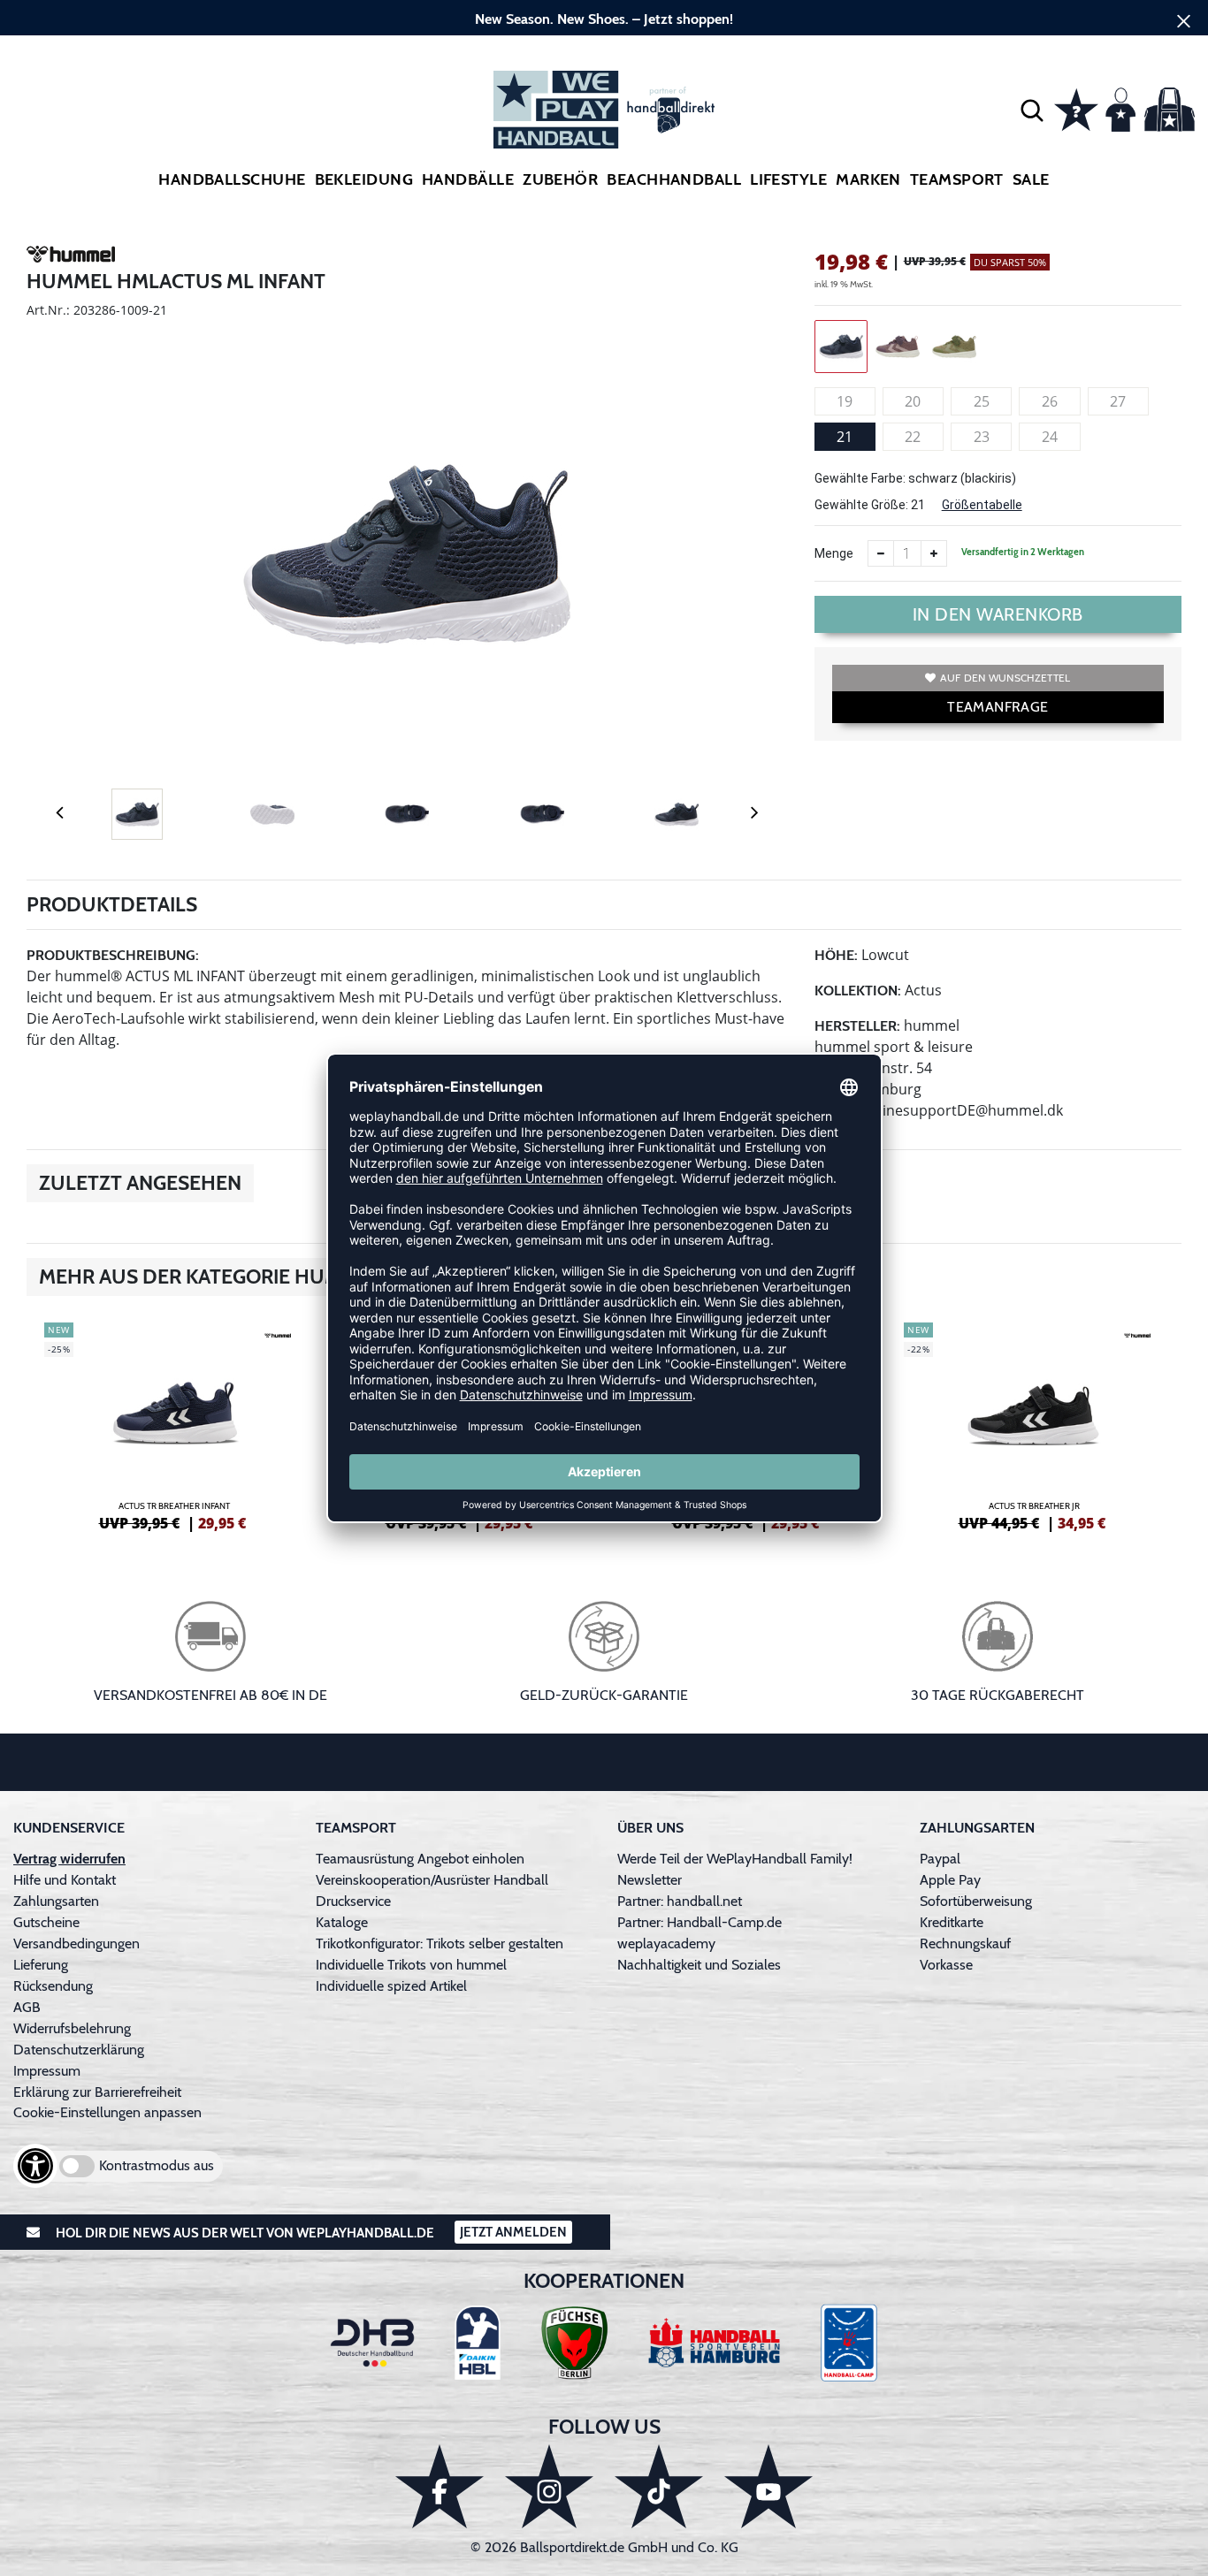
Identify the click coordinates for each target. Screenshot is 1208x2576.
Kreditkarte (952, 1922)
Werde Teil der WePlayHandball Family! (735, 1859)
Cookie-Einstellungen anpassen (107, 2112)
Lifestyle (788, 179)
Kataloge (342, 1922)
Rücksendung (53, 1986)
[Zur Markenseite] (71, 257)
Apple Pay (950, 1880)
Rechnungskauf (965, 1943)
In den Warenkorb (998, 614)
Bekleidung (364, 179)
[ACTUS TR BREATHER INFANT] (174, 1424)
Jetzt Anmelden (513, 2232)
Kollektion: (858, 991)
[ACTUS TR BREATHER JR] (1034, 1424)
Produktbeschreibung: (113, 955)
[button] (1032, 110)
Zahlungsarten (56, 1901)
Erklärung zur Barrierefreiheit (97, 2092)
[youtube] (768, 2486)
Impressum (47, 2071)
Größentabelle (982, 505)
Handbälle (468, 179)
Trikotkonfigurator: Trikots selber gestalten (440, 1943)
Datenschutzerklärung (79, 2050)
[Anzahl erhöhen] (934, 553)
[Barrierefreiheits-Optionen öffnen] (35, 2166)
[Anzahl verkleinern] (881, 553)
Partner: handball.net (680, 1901)
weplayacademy (666, 1943)
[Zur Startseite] (604, 110)
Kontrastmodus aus (157, 2165)
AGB (27, 2007)
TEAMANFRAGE (998, 707)
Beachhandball (674, 179)
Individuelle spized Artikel (391, 1986)
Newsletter (650, 1880)
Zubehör (560, 179)
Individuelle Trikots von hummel (411, 1965)
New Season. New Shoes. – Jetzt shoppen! (604, 19)
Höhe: (836, 955)
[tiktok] (659, 2486)
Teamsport (957, 179)
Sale (1031, 179)
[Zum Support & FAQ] (1076, 108)
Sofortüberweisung (976, 1901)
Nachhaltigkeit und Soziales (699, 1965)
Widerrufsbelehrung (72, 2028)
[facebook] (440, 2486)
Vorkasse (946, 1965)
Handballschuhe (232, 179)
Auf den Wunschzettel (1005, 678)
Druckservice (353, 1901)
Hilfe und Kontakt (65, 1880)
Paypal (940, 1859)
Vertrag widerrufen (69, 1859)
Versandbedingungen (76, 1943)
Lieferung (41, 1965)
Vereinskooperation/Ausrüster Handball (432, 1880)
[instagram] (549, 2486)
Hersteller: (857, 1026)
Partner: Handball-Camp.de (700, 1922)
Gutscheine (46, 1922)
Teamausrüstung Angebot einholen (420, 1859)
